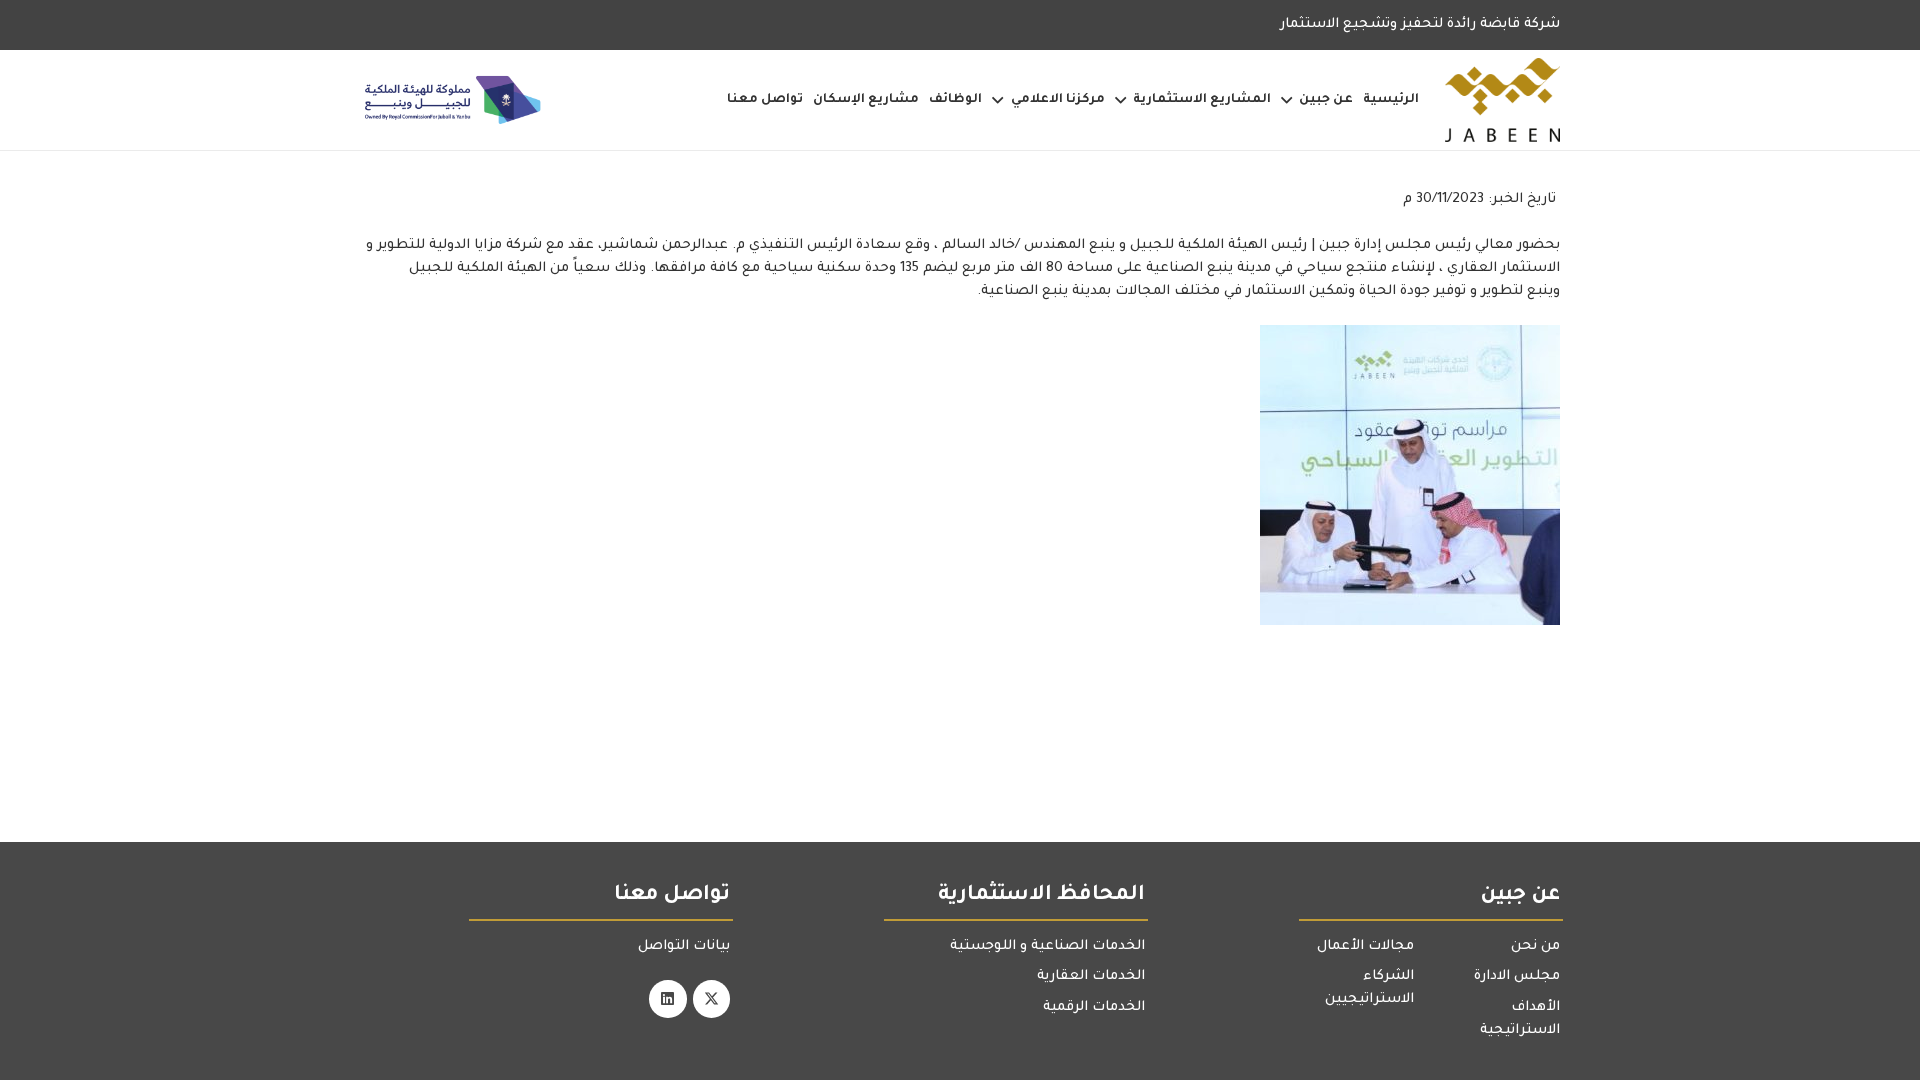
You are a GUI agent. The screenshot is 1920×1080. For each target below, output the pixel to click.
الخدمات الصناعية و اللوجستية (1047, 946)
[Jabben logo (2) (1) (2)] (1502, 100)
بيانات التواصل (684, 946)
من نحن (1535, 946)
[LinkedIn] (668, 999)
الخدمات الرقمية (1094, 1007)
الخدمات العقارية (1091, 976)
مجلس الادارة (1517, 976)
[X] (712, 999)
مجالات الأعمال (1365, 946)
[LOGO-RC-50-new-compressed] (452, 100)
